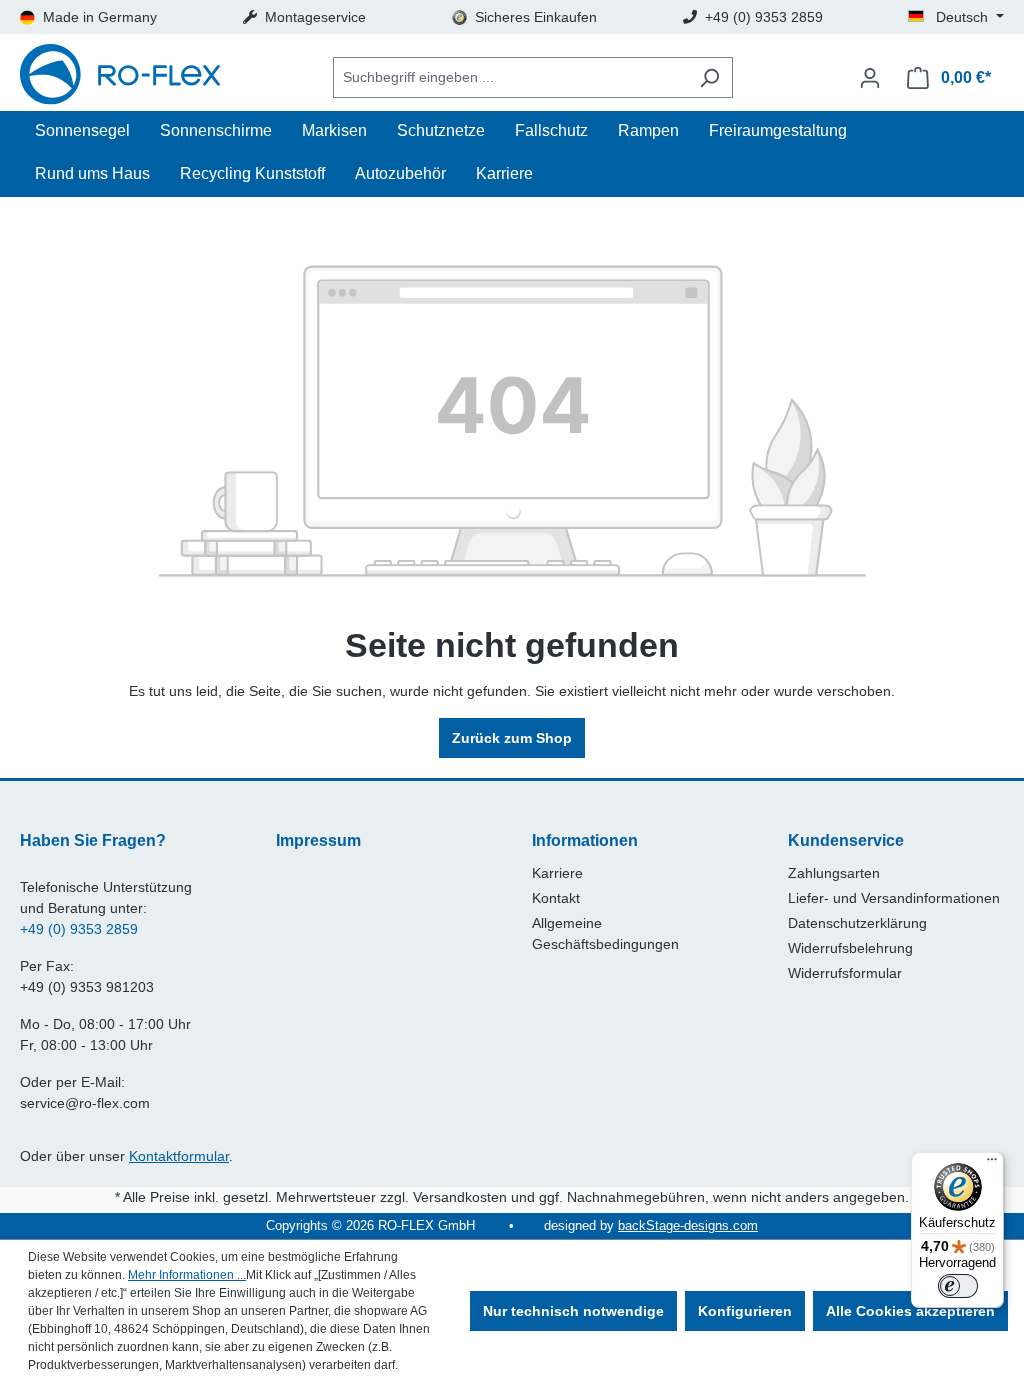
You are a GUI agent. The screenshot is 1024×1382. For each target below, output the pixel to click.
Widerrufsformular (845, 973)
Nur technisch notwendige (573, 1311)
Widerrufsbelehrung (850, 948)
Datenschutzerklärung (857, 923)
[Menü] (992, 1164)
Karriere (557, 873)
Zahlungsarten (834, 873)
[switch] (958, 1286)
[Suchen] (709, 77)
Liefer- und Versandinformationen (894, 898)
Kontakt (556, 898)
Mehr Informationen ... (187, 1275)
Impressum (318, 840)
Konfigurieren (745, 1311)
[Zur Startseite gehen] (120, 77)
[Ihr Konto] (870, 78)
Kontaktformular (179, 1156)
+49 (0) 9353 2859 (79, 929)
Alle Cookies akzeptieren (910, 1311)
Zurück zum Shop (512, 738)
